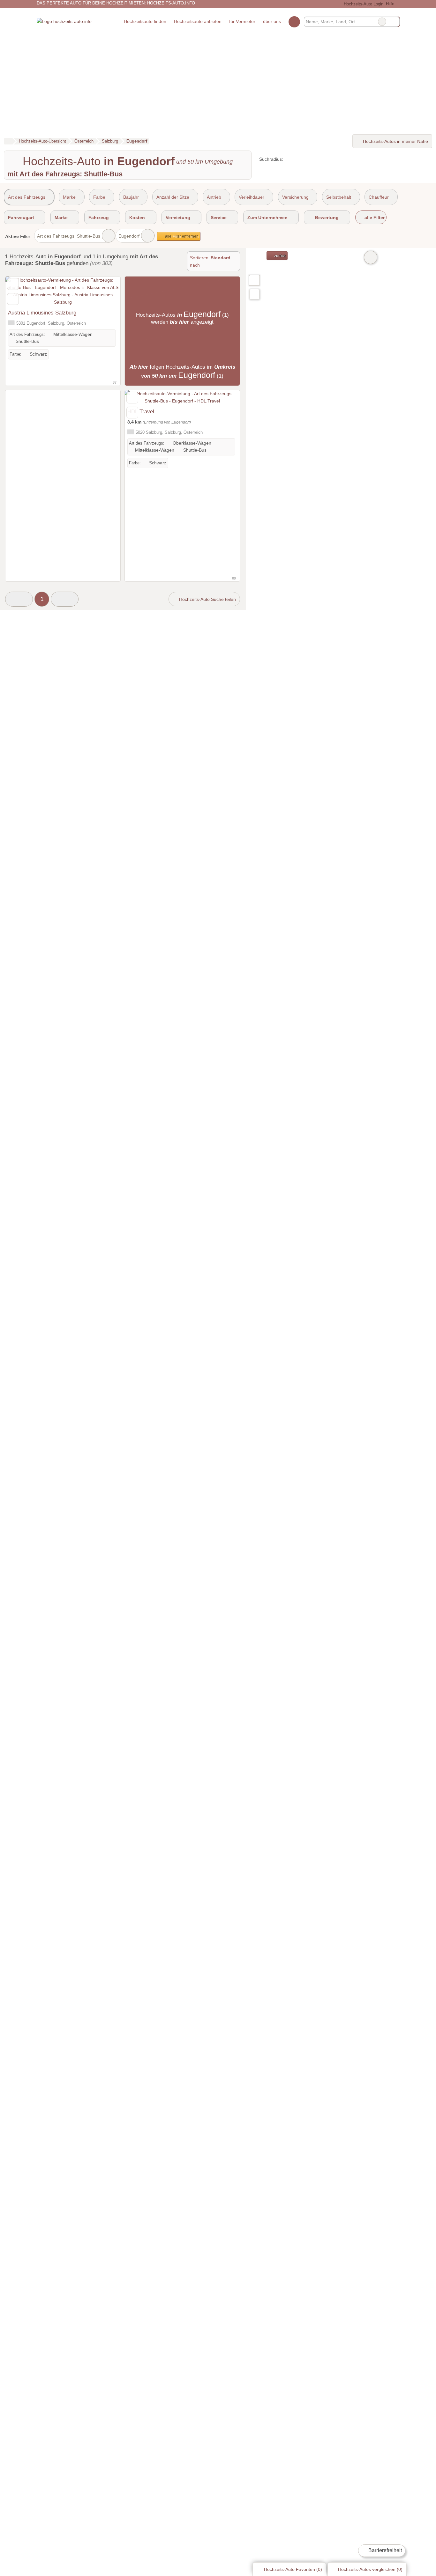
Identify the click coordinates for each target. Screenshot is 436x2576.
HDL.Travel (141, 411)
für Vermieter (242, 21)
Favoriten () (293, 2569)
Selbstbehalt (339, 197)
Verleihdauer (252, 197)
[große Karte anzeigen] (254, 280)
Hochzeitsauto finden (145, 21)
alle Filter (374, 218)
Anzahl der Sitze (173, 197)
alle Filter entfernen (181, 236)
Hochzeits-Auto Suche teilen (207, 599)
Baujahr (131, 197)
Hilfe (390, 4)
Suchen (395, 22)
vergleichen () (370, 2569)
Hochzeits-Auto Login (363, 4)
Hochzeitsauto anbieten (198, 21)
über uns (272, 21)
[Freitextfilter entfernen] (382, 22)
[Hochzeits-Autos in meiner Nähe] (254, 294)
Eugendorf (129, 236)
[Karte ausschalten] (371, 257)
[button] (19, 599)
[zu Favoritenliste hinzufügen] (13, 284)
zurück (279, 256)
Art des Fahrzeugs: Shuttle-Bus (69, 236)
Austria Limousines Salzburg (42, 313)
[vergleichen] (13, 299)
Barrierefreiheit (384, 2550)
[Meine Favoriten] (294, 22)
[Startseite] (8, 141)
